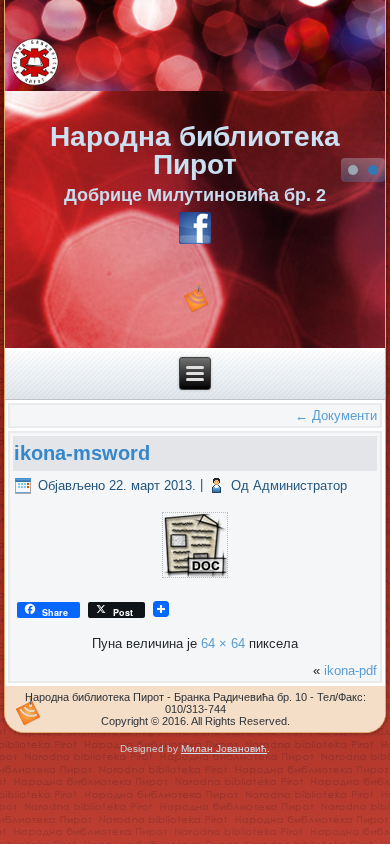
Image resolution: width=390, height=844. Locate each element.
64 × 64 (223, 643)
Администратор (300, 485)
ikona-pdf (350, 670)
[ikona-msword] (194, 577)
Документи (336, 415)
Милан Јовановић (224, 748)
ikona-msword (82, 453)
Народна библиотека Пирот (195, 150)
